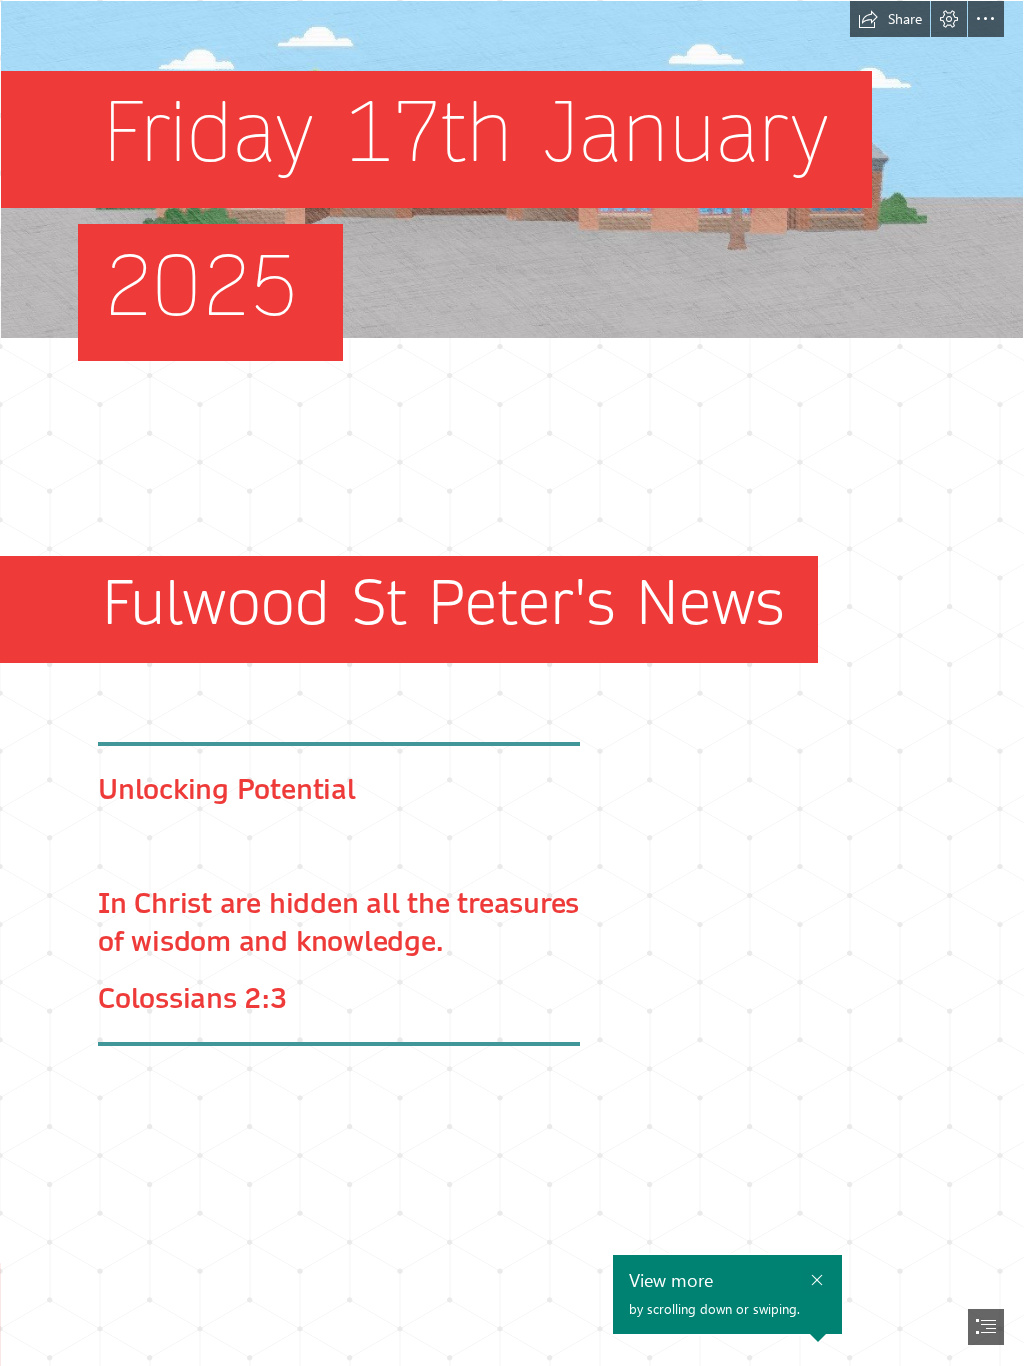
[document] (512, 683)
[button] (890, 19)
